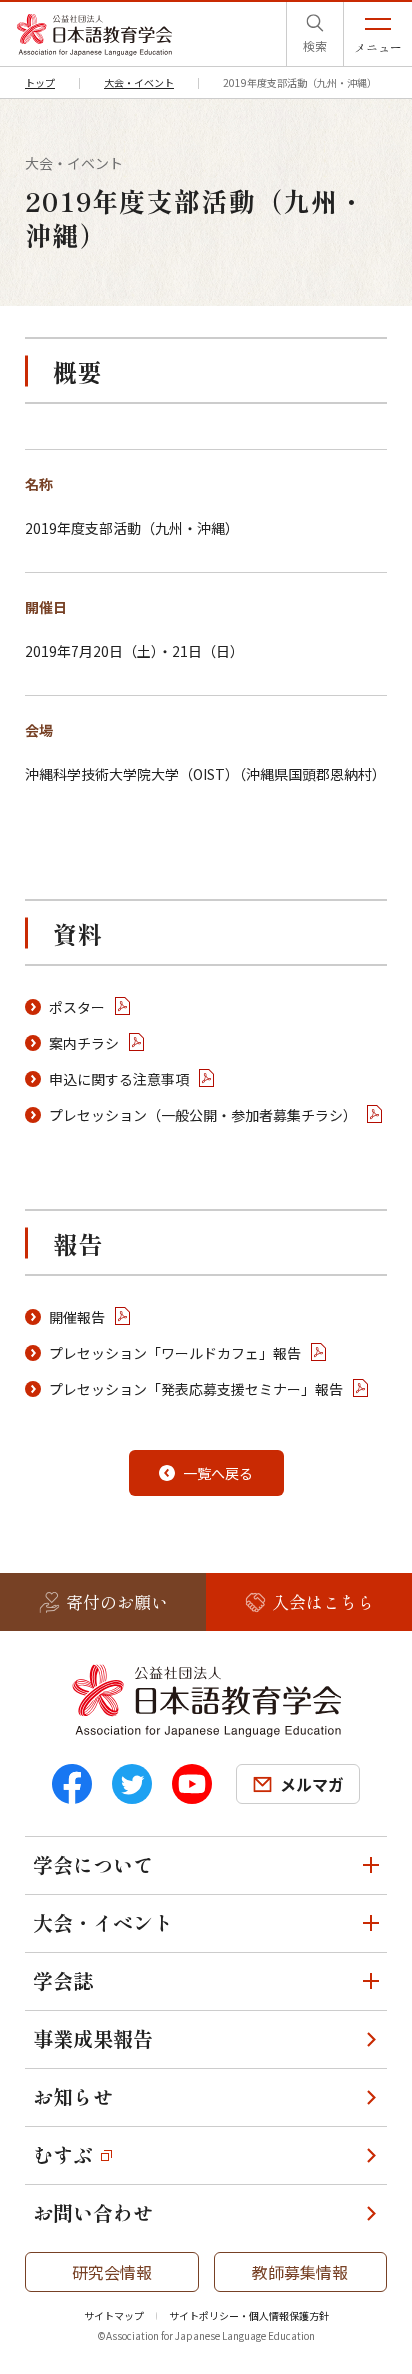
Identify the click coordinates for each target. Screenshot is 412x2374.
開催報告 (77, 1317)
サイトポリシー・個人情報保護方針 (249, 2315)
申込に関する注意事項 (119, 1079)
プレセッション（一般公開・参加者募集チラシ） (203, 1115)
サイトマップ (114, 2315)
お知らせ (73, 2096)
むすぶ (63, 2154)
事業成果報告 (93, 2038)
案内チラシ (84, 1043)
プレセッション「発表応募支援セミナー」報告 (196, 1389)
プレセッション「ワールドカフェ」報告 (175, 1353)
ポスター (77, 1007)
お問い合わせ (93, 2212)
